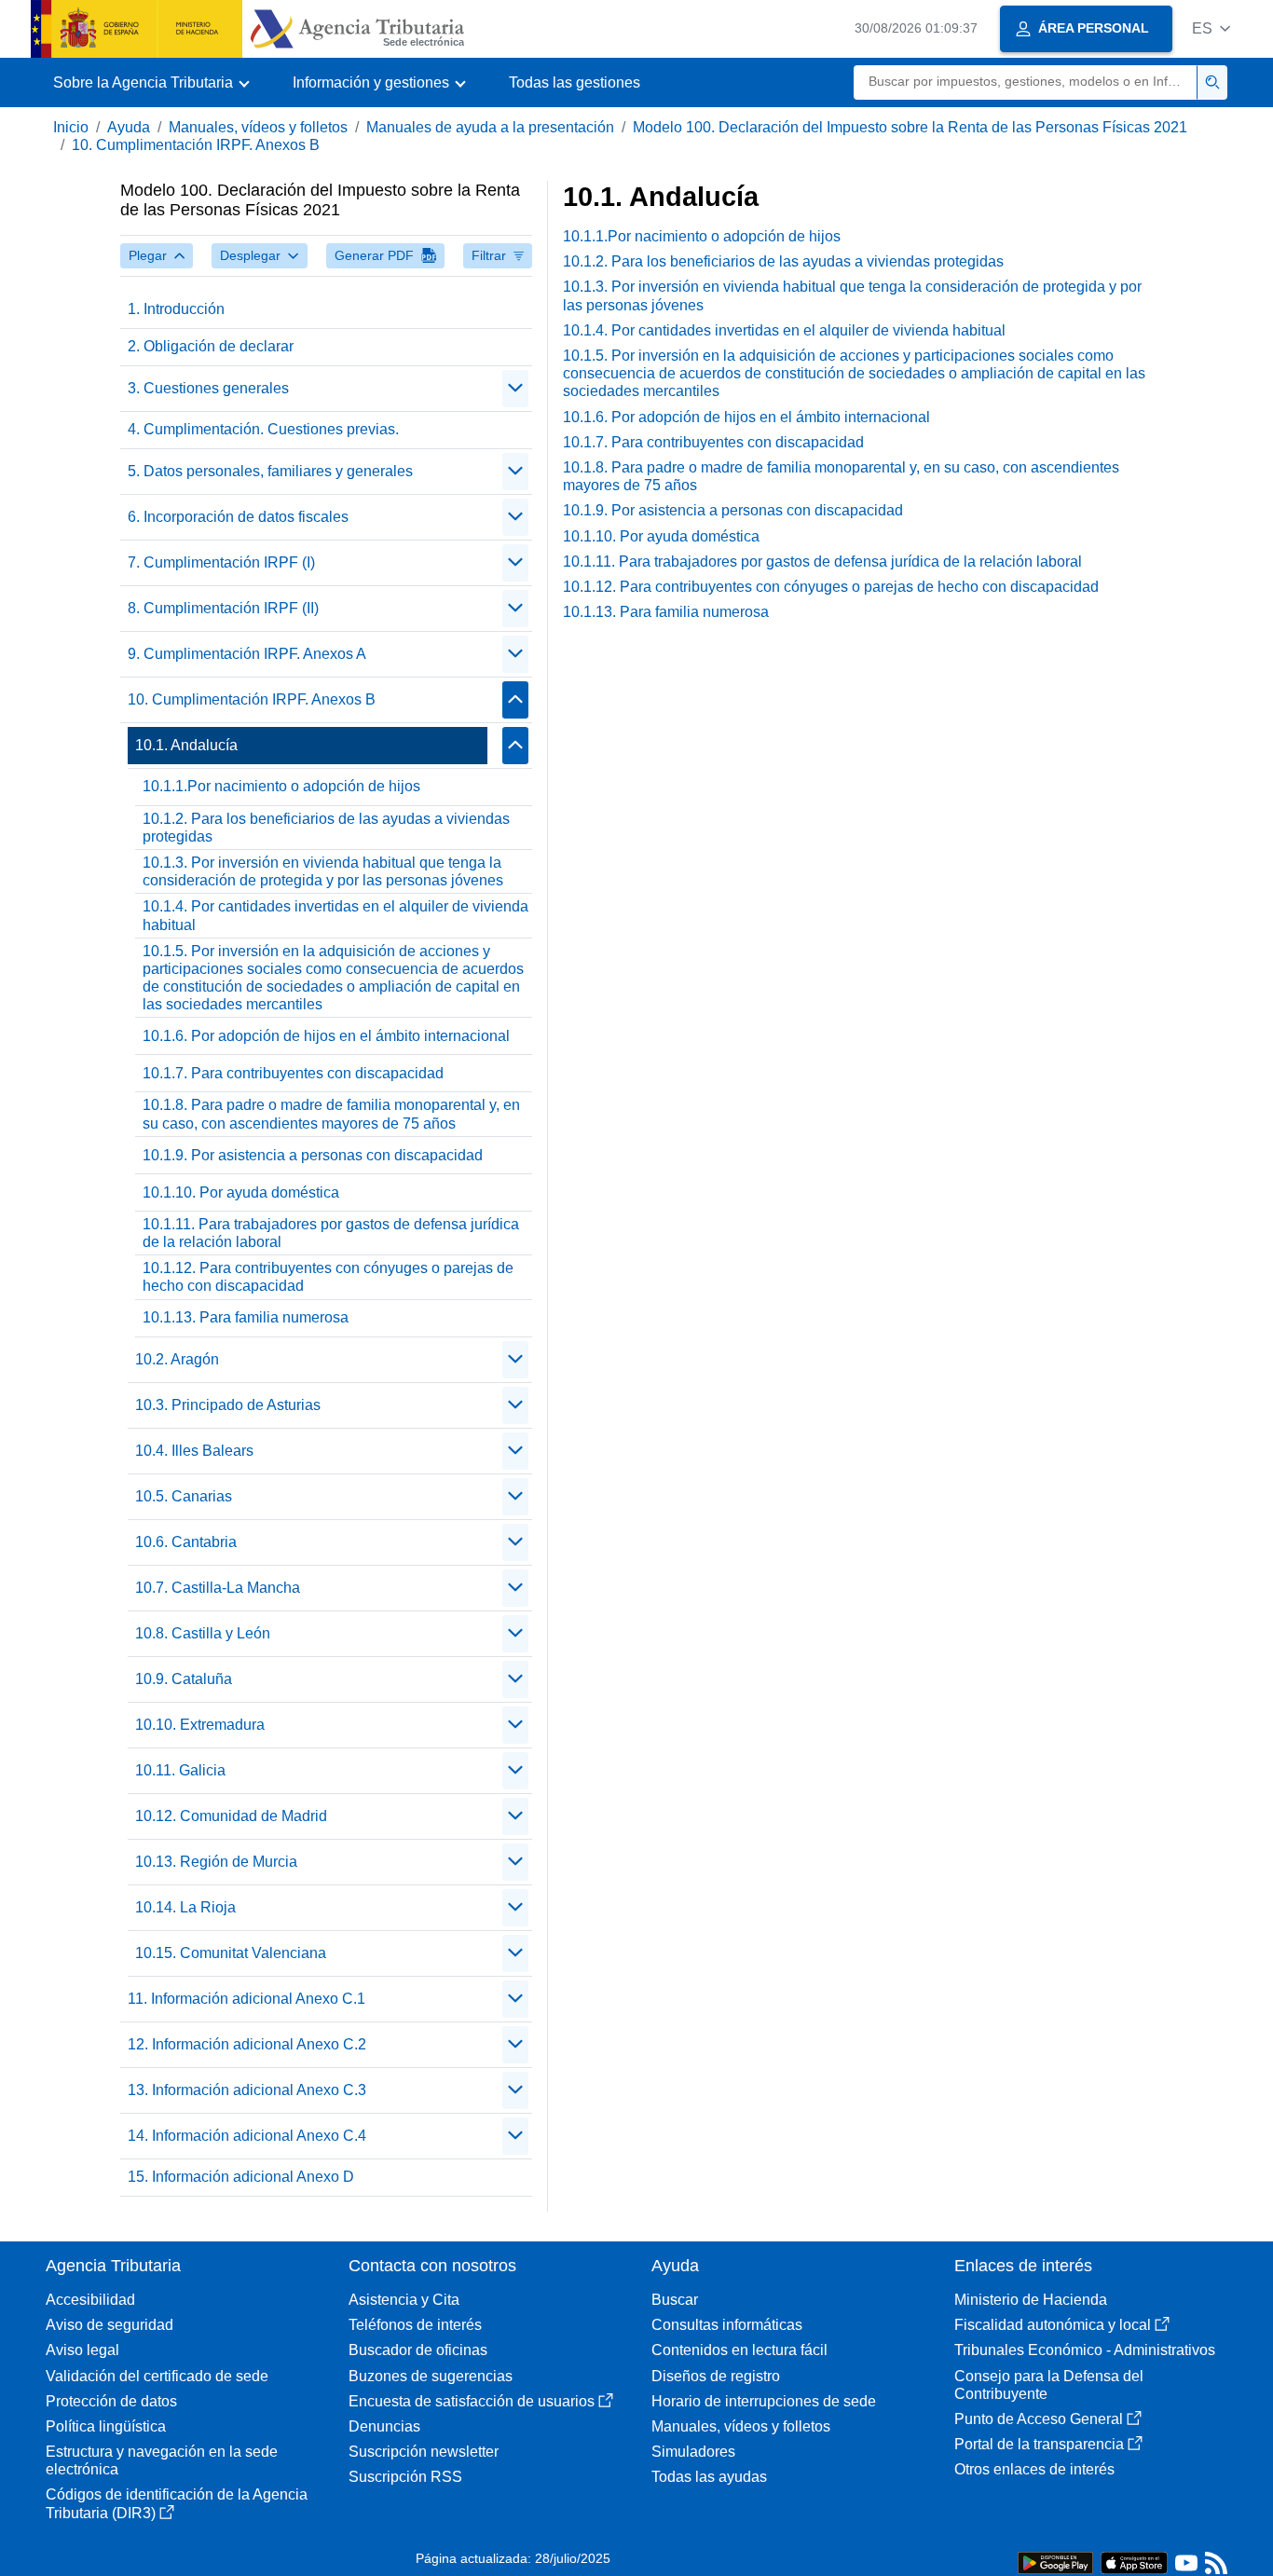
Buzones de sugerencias (431, 2376)
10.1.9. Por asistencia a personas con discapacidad (313, 1155)
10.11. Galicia (180, 1770)
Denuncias (384, 2426)
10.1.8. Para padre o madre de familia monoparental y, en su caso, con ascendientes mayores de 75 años (331, 1114)
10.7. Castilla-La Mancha (218, 1588)
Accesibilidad (90, 2300)
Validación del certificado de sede (157, 2376)
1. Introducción (176, 309)
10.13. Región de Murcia (216, 1862)
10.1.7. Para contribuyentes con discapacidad (293, 1073)
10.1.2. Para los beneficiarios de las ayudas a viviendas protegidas (326, 828)
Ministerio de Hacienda (1031, 2300)
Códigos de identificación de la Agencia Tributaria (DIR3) (177, 2503)
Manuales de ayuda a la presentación (490, 127)
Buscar (675, 2300)
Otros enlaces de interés (1034, 2469)
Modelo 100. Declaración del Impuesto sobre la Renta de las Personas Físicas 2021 (910, 127)
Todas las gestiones (575, 82)
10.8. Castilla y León (203, 1633)
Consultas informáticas (727, 2325)
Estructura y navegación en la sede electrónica (162, 2460)
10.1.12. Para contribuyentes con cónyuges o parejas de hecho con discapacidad (328, 1277)
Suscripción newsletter (424, 2452)
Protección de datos (111, 2401)
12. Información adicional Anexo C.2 (247, 2044)
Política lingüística (106, 2426)
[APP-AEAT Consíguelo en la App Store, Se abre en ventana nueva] (1134, 2562)
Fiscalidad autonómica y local (1053, 2325)
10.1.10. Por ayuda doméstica (241, 1192)
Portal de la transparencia (1039, 2444)
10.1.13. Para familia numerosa (246, 1317)
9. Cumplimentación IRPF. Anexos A (247, 654)
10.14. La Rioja (185, 1907)
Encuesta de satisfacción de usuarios (472, 2401)
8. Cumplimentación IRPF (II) (223, 608)
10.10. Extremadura (200, 1725)
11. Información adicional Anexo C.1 (246, 1999)
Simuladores (693, 2452)
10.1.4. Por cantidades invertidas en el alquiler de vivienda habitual (335, 915)
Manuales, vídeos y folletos (258, 127)
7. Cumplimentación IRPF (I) (221, 562)
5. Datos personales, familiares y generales (270, 471)
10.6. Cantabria (186, 1542)
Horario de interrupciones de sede (764, 2401)
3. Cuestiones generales (208, 388)
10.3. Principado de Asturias (228, 1405)
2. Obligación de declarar (211, 346)
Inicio (71, 127)
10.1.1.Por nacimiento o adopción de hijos (281, 786)
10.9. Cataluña (184, 1679)
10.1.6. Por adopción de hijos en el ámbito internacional (326, 1036)
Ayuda (129, 127)
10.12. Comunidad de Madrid (231, 1816)
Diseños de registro (716, 2376)
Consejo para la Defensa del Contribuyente (1049, 2385)
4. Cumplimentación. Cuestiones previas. (263, 429)
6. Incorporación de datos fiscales (238, 517)
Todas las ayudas (709, 2477)
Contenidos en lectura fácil (739, 2350)
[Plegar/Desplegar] (515, 389)
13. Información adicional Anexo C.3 (247, 2090)
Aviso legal (82, 2350)
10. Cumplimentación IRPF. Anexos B (196, 145)
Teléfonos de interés (415, 2325)
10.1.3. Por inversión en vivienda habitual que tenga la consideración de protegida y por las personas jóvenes (323, 871)
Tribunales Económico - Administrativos (1085, 2350)
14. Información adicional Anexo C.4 (247, 2136)
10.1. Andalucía (186, 745)
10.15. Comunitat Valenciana (231, 1953)
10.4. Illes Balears (194, 1451)
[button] (1211, 28)
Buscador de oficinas (418, 2350)
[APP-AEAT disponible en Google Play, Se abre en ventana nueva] (1055, 2562)
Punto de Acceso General (1039, 2419)
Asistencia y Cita (404, 2300)
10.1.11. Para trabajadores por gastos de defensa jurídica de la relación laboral (331, 1233)
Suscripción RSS (405, 2477)
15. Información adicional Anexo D (241, 2177)
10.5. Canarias (184, 1496)
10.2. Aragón (177, 1359)
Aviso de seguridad (110, 2325)
